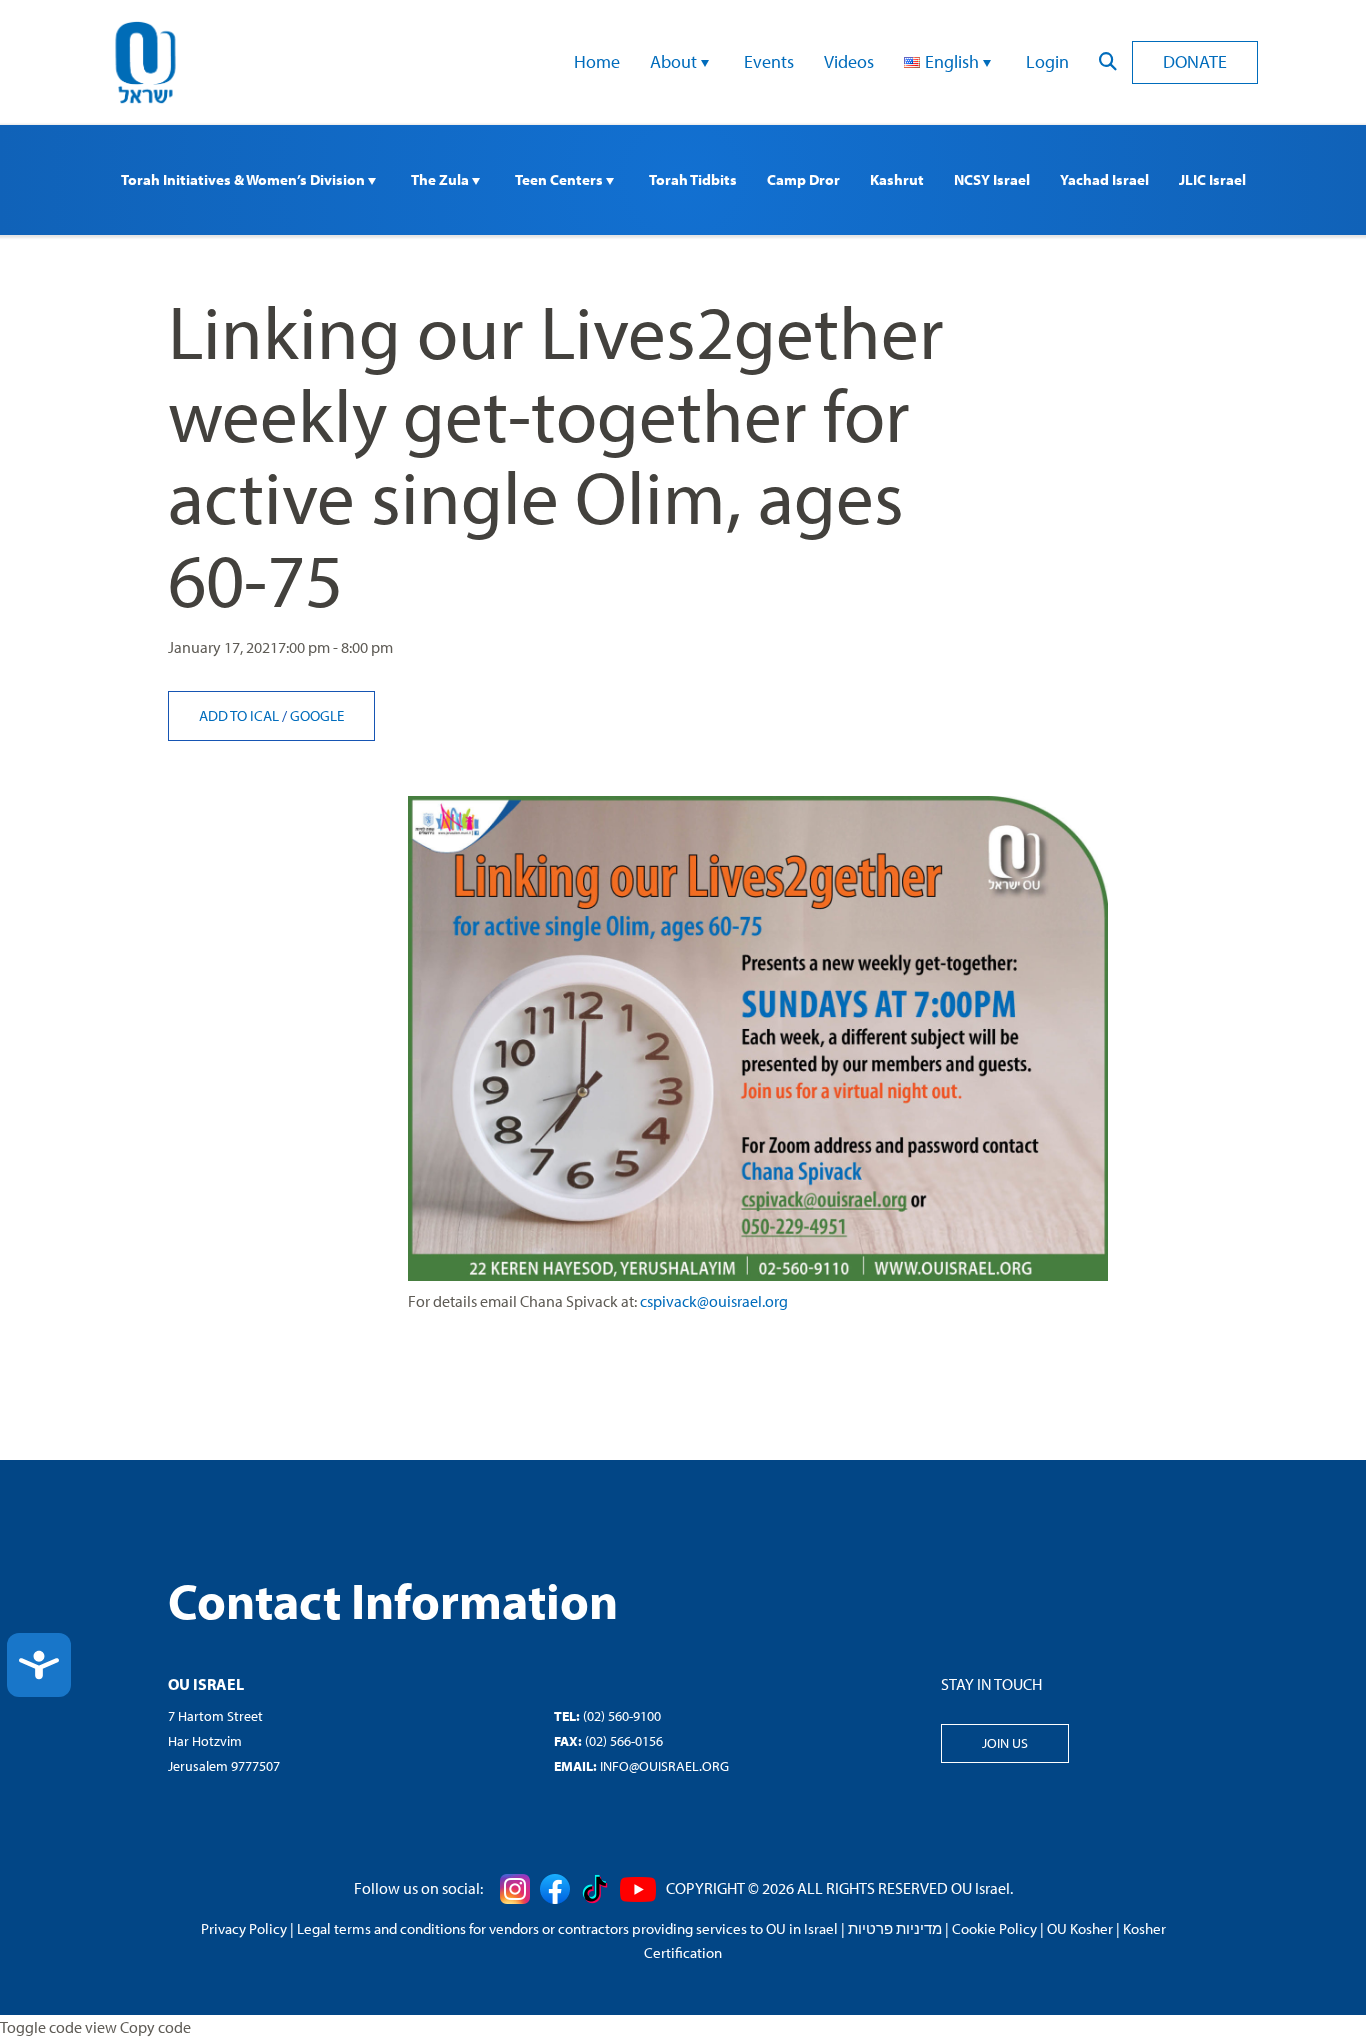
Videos (849, 61)
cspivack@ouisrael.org (714, 1301)
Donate (1195, 61)
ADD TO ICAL (240, 715)
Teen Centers (560, 179)
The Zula (441, 179)
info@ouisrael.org (664, 1766)
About (675, 61)
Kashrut (897, 179)
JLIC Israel (1212, 179)
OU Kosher (1080, 1928)
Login (1047, 61)
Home (597, 61)
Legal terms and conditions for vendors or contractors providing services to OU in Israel (567, 1928)
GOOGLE (317, 715)
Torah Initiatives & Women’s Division (244, 179)
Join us (1005, 1743)
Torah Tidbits (693, 179)
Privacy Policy (244, 1928)
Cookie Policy (994, 1928)
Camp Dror (803, 179)
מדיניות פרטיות (895, 1928)
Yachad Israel (1104, 179)
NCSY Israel (992, 179)
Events (769, 61)
